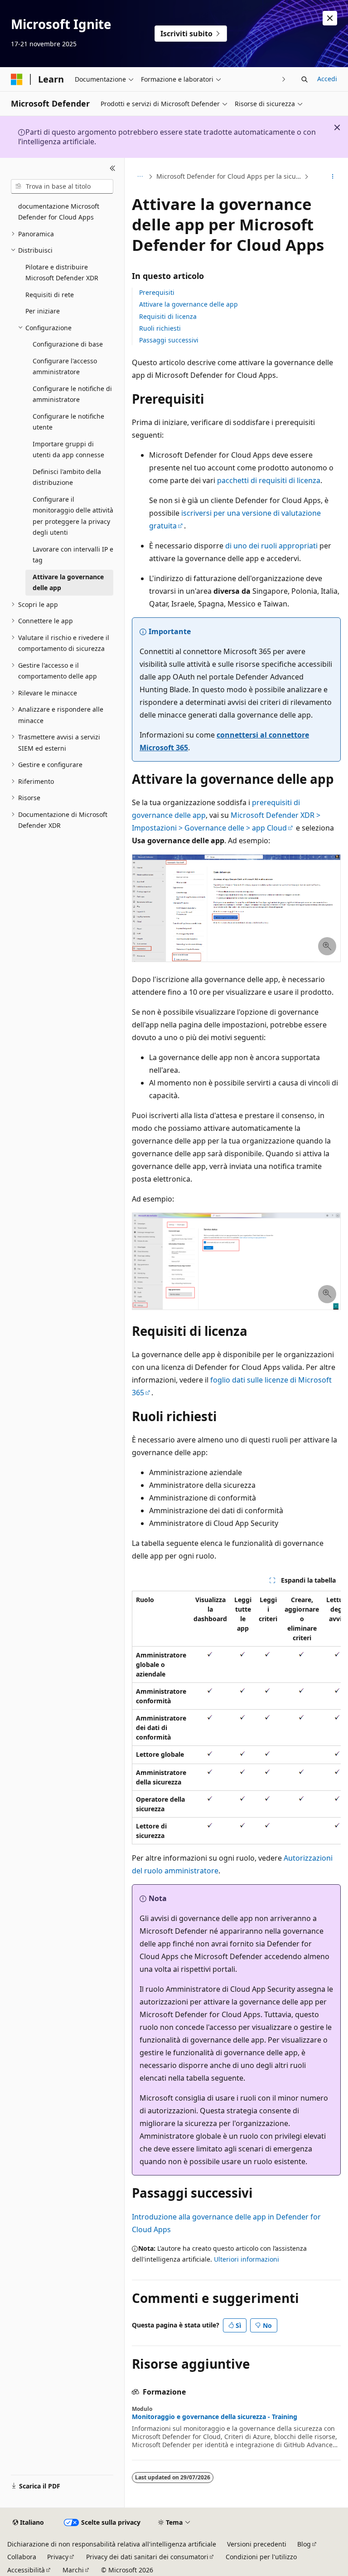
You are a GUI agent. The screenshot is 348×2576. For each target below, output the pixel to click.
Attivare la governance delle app (188, 304)
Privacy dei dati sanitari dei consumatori (147, 2557)
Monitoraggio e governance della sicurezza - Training (215, 2417)
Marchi (73, 2570)
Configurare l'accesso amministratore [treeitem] (65, 367)
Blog (304, 2544)
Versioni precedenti (257, 2544)
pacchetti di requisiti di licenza (269, 480)
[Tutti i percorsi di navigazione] (140, 176)
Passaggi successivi (169, 340)
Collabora (22, 2557)
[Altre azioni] (333, 176)
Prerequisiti (157, 292)
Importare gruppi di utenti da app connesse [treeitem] (68, 450)
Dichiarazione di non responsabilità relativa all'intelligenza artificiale (112, 2544)
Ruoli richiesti (160, 328)
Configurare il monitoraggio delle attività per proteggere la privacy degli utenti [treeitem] (73, 516)
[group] (236, 1718)
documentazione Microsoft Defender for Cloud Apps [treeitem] (59, 212)
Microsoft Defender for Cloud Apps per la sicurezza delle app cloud (229, 176)
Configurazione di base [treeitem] (68, 344)
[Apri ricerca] (304, 79)
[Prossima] (284, 79)
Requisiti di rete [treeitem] (50, 295)
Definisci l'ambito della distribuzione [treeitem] (67, 477)
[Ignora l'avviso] (330, 18)
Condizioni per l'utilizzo (261, 2557)
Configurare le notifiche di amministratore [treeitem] (72, 394)
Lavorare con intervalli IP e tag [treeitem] (73, 555)
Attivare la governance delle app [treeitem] (68, 582)
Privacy (58, 2557)
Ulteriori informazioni (246, 2259)
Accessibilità (26, 2570)
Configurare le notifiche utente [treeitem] (68, 422)
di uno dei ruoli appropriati (271, 546)
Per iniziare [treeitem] (43, 311)
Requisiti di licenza (168, 316)
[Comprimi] (113, 169)
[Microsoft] (17, 79)
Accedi (327, 79)
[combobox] (62, 186)
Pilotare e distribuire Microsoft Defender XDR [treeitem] (62, 273)
